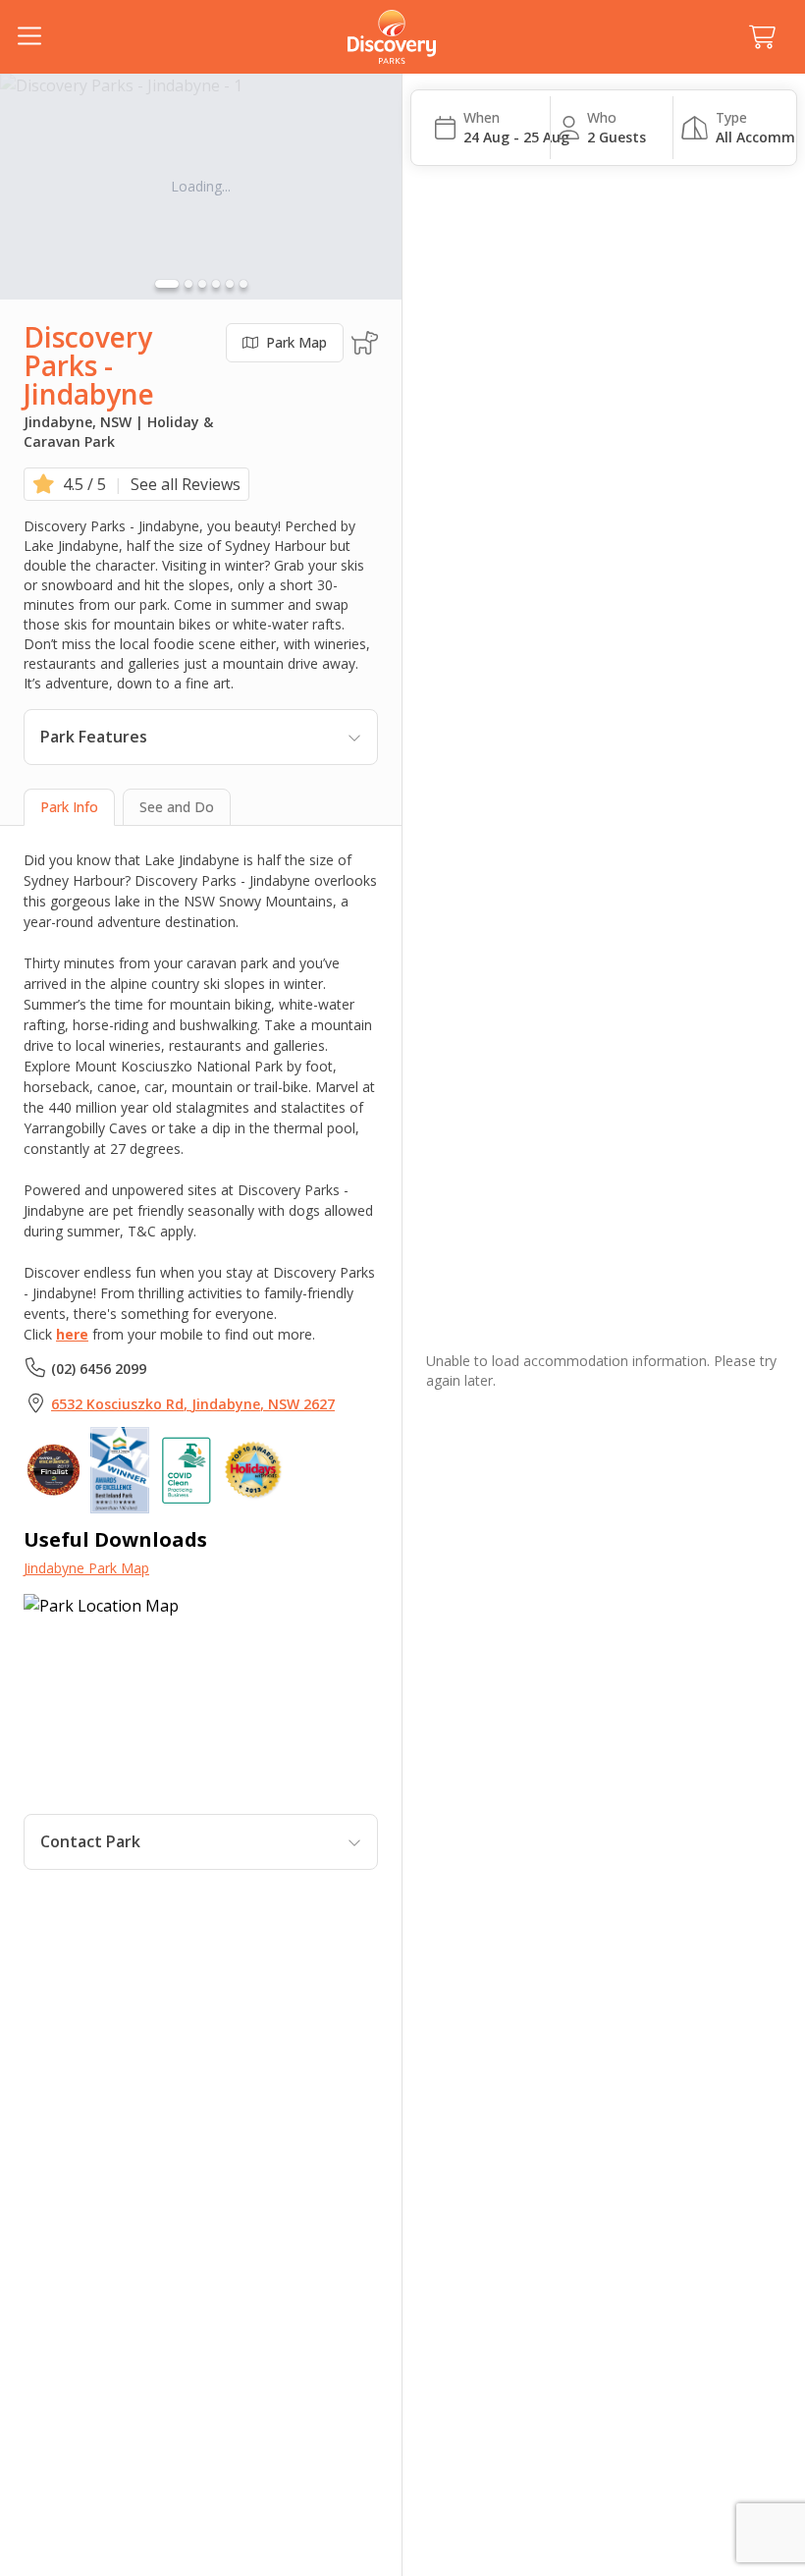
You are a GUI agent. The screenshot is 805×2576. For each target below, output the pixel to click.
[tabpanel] (201, 1360)
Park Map (296, 342)
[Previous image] (27, 187)
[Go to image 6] (243, 284)
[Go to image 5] (230, 284)
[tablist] (201, 807)
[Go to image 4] (216, 284)
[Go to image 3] (202, 284)
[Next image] (374, 187)
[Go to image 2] (188, 284)
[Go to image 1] (167, 284)
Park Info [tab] (69, 807)
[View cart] (762, 37)
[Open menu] (29, 37)
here (72, 1334)
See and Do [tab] (177, 807)
